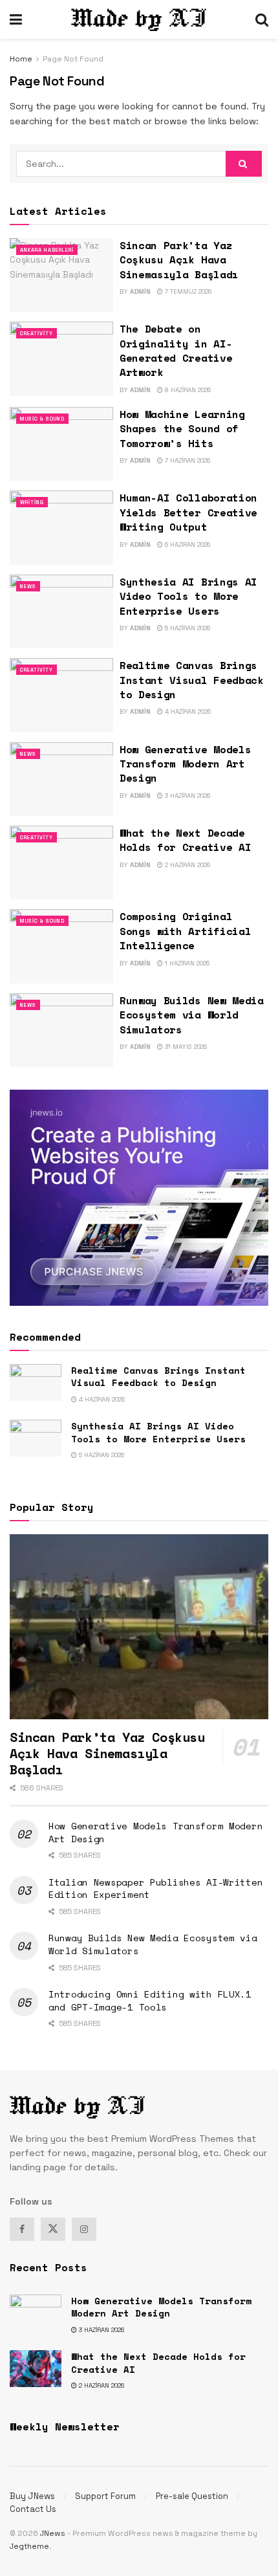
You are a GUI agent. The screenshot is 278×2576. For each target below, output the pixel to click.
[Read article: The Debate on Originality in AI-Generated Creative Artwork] (61, 358)
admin (140, 292)
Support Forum (105, 2496)
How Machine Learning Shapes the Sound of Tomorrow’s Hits (182, 429)
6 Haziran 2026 (187, 545)
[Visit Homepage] (139, 20)
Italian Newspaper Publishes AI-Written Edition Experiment (155, 1888)
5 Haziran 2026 (187, 628)
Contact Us (33, 2509)
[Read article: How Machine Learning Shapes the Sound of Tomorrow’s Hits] (61, 444)
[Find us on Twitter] (53, 2229)
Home (21, 59)
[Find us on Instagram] (84, 2229)
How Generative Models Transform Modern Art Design (185, 764)
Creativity (37, 333)
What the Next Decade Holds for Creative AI (185, 840)
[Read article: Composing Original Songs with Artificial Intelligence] (61, 946)
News (28, 586)
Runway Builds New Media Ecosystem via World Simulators (192, 1015)
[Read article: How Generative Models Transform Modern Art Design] (61, 779)
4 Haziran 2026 (187, 711)
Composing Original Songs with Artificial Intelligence (185, 931)
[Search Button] (262, 19)
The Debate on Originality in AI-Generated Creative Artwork (176, 350)
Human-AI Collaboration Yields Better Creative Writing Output (188, 512)
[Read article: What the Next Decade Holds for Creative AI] (61, 863)
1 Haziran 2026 (186, 963)
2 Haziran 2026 (187, 865)
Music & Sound (42, 419)
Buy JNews (32, 2496)
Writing (32, 502)
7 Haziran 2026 (187, 460)
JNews (53, 2533)
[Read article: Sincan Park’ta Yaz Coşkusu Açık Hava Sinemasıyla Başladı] (61, 275)
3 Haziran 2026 (187, 796)
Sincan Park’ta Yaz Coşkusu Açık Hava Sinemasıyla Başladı (179, 260)
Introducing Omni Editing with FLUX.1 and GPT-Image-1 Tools (150, 2000)
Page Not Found (73, 59)
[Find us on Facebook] (22, 2229)
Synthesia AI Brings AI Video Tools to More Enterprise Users (188, 596)
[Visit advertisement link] (139, 1197)
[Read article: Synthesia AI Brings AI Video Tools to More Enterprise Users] (61, 611)
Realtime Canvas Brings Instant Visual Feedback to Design (192, 680)
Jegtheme (29, 2546)
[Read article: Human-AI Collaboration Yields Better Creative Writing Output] (61, 527)
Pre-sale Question (192, 2496)
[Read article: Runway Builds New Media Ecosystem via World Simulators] (61, 1030)
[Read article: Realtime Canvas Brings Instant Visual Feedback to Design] (61, 695)
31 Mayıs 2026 (185, 1047)
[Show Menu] (16, 19)
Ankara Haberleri (47, 250)
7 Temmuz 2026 (187, 292)
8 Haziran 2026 (187, 390)
